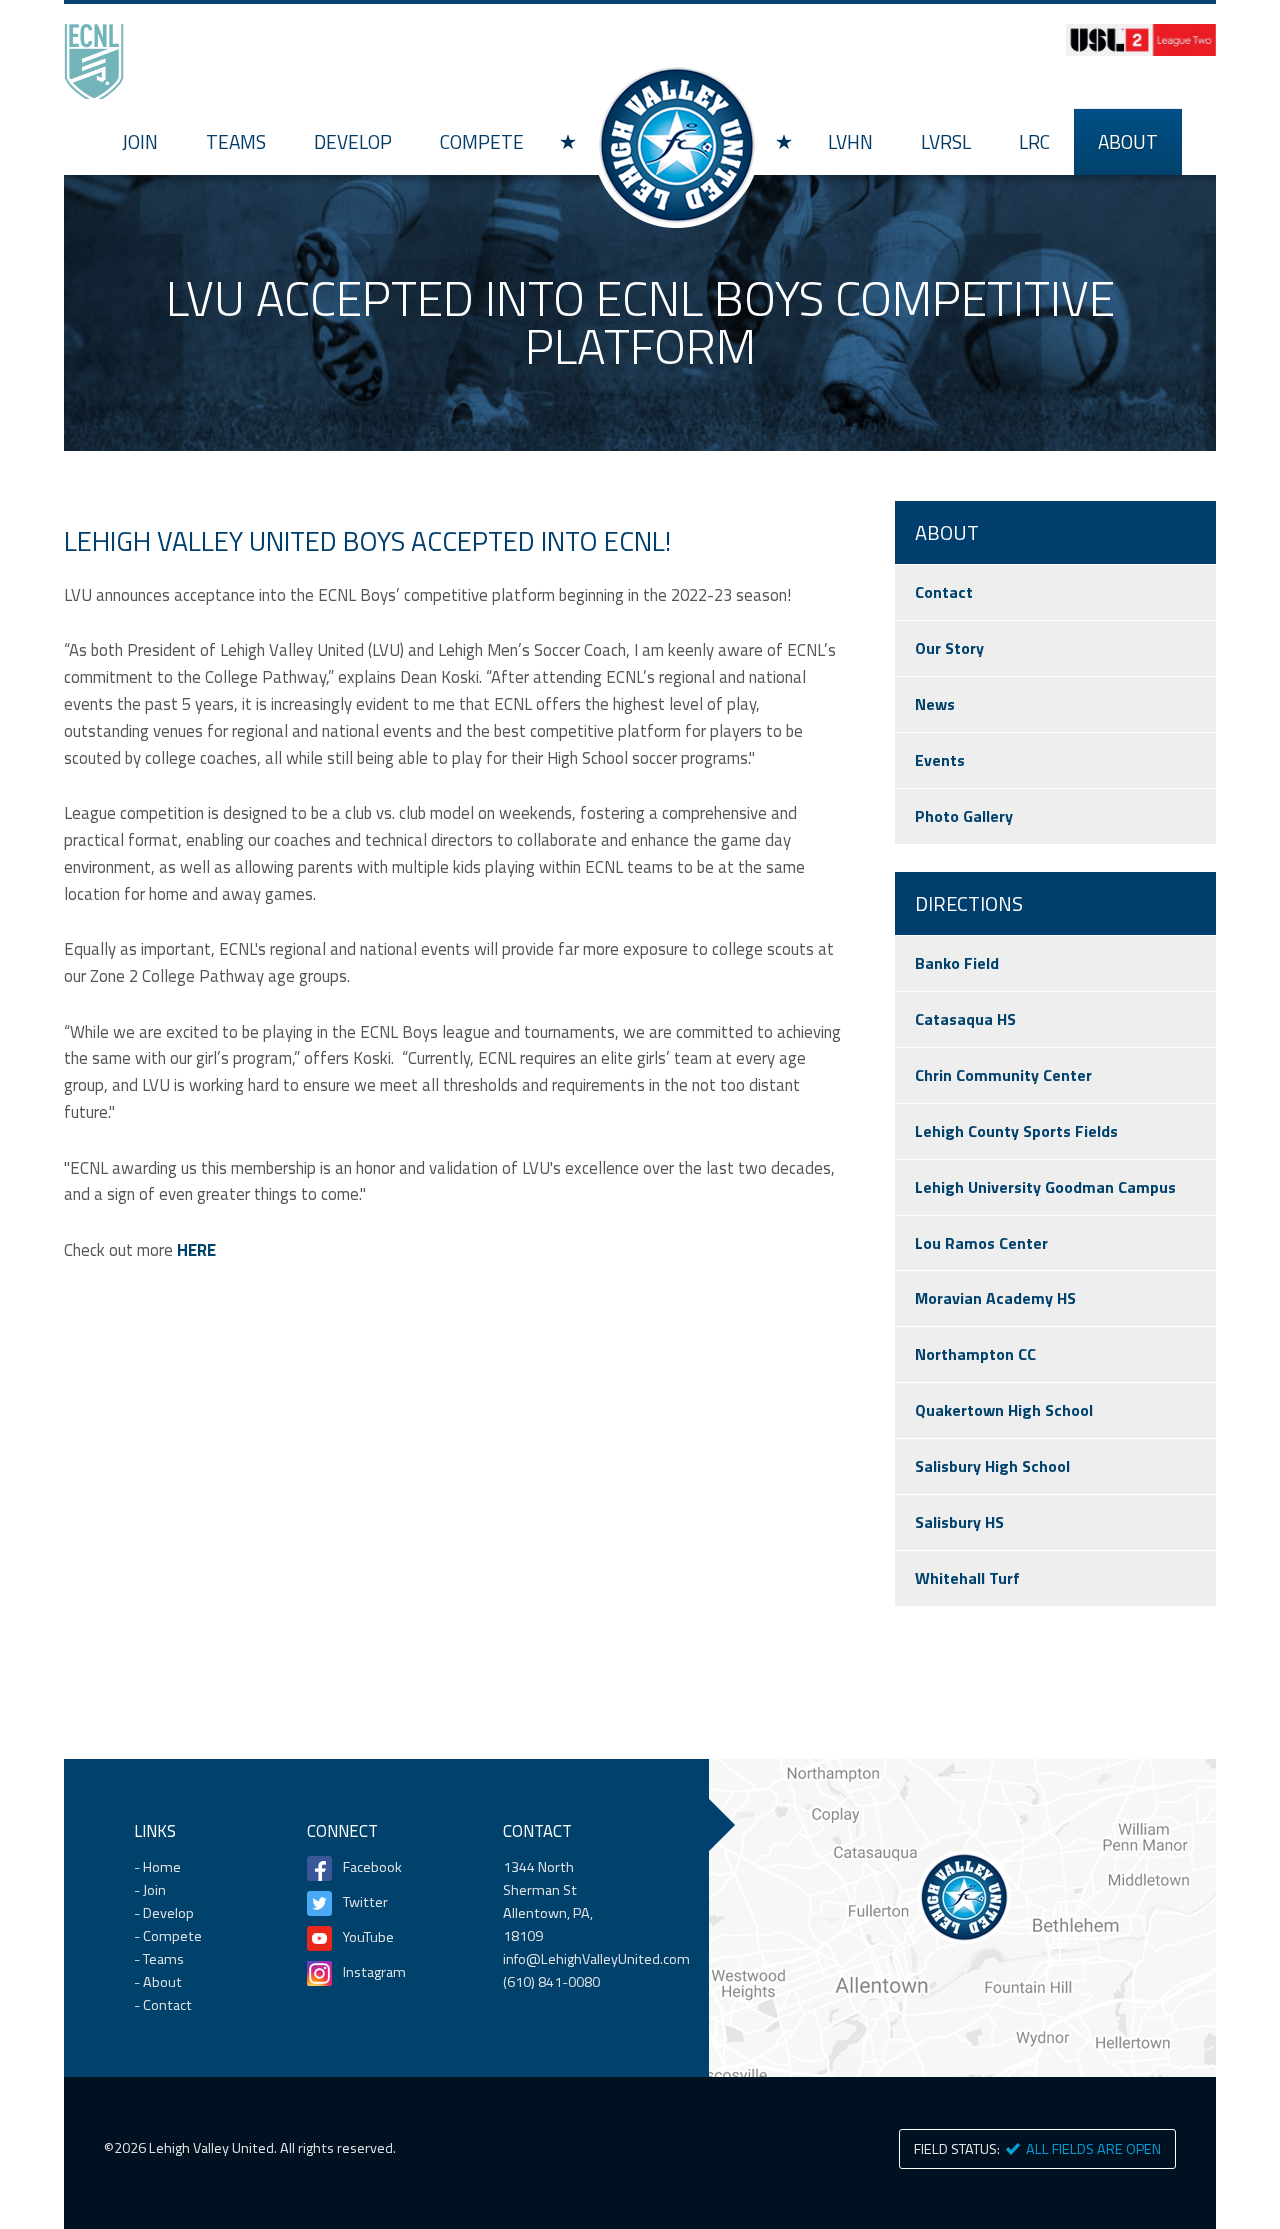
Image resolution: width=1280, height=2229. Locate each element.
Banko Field (957, 963)
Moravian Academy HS (995, 1298)
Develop (353, 141)
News (935, 704)
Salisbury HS (959, 1522)
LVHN (850, 141)
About (1128, 141)
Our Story (949, 648)
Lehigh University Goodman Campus (1045, 1187)
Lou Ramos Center (981, 1243)
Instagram (374, 1972)
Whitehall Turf (967, 1578)
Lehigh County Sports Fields (1016, 1131)
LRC (1034, 141)
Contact (944, 592)
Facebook (372, 1867)
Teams (236, 141)
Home (676, 144)
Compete (482, 141)
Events (940, 760)
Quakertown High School (1004, 1410)
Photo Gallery (964, 816)
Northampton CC (975, 1354)
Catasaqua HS (965, 1019)
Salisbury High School (992, 1466)
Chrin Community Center (1003, 1075)
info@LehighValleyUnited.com (596, 1959)
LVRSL (946, 141)
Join (140, 141)
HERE (196, 1250)
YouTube (368, 1937)
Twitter (365, 1902)
